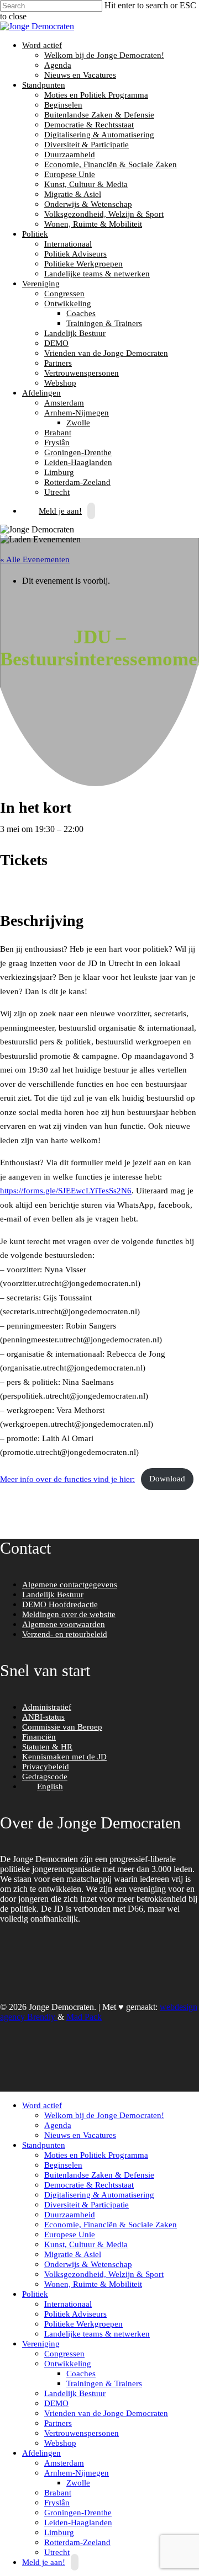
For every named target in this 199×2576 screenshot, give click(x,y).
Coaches (81, 313)
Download (167, 1479)
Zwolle (78, 423)
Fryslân (57, 442)
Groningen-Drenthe (78, 452)
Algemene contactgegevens (70, 1585)
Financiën (39, 1737)
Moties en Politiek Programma (96, 95)
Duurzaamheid (70, 154)
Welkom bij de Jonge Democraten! (104, 55)
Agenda (58, 65)
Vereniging (40, 284)
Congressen (64, 294)
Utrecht (57, 2552)
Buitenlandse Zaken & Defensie (99, 115)
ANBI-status (43, 1717)
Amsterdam (64, 403)
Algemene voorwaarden (64, 1624)
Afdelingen (40, 393)
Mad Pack (84, 2017)
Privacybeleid (46, 1767)
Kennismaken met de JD (64, 1757)
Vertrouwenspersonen (82, 373)
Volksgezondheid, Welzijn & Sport (104, 214)
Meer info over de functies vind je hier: (67, 1479)
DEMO (56, 343)
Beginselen (63, 105)
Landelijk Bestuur (75, 333)
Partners (58, 363)
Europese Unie (70, 174)
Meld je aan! (60, 511)
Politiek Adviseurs (75, 254)
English (50, 1786)
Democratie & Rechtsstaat (89, 125)
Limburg (59, 472)
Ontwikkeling (66, 303)
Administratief (47, 1707)
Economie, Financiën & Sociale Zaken (111, 164)
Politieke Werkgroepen (83, 264)
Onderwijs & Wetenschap (88, 204)
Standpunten (42, 85)
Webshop (60, 383)
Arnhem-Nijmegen (75, 413)
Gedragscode (45, 1777)
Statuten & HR (47, 1747)
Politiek (34, 234)
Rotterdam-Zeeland (77, 482)
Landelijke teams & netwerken (97, 274)
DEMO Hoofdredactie (60, 1604)
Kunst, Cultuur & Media (86, 184)
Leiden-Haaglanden (78, 462)
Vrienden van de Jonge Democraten (106, 353)
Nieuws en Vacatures (80, 75)
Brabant (58, 433)
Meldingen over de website (69, 1614)
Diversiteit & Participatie (87, 145)
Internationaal (68, 244)
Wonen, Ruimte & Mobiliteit (93, 224)
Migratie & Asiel (73, 194)
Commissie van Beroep (62, 1727)
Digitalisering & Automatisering (99, 135)
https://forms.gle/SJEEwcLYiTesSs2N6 (66, 1191)
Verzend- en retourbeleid (65, 1634)
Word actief (41, 45)
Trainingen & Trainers (104, 323)
